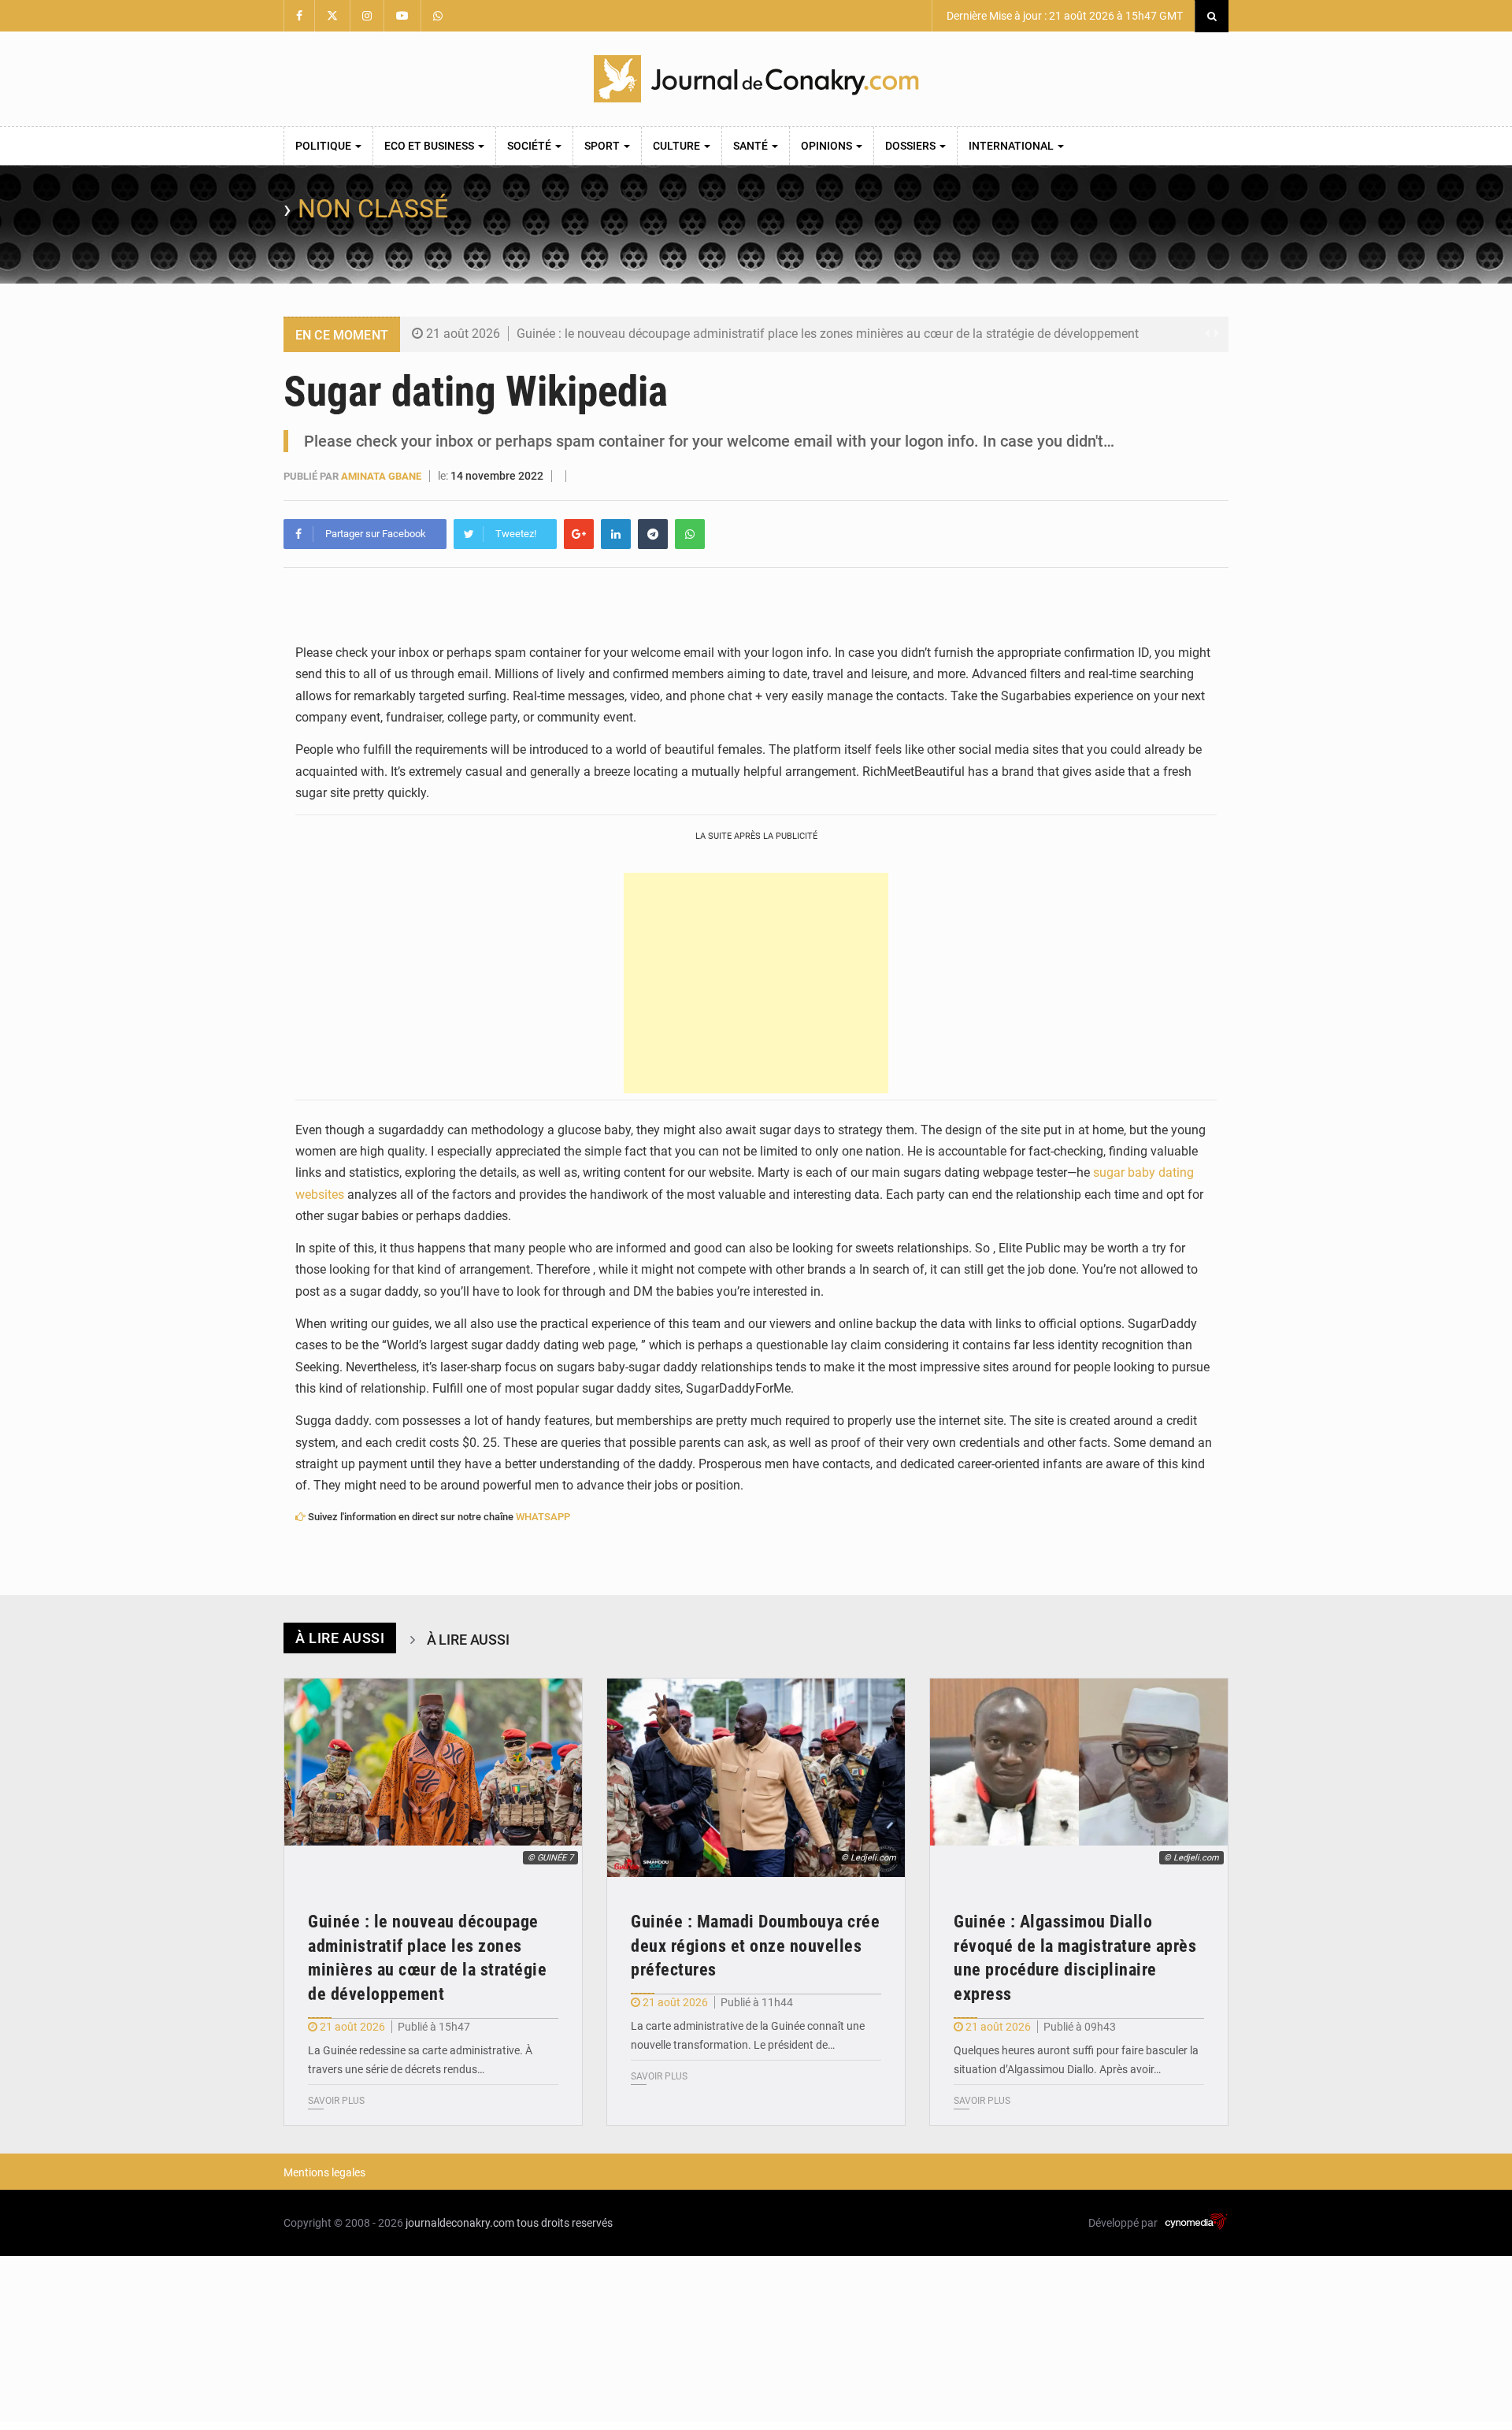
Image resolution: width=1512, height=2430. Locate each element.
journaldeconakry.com (460, 2223)
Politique (324, 146)
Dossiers (912, 146)
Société (530, 146)
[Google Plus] (579, 534)
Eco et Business (430, 146)
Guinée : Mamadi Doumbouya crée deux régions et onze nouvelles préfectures (755, 1946)
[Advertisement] (756, 983)
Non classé (373, 209)
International (1012, 146)
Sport (603, 146)
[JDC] (756, 79)
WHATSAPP (543, 1517)
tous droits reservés (565, 2223)
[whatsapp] (690, 534)
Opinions (828, 146)
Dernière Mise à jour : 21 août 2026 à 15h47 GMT (1064, 16)
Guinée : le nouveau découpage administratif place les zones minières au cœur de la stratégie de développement (828, 334)
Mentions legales (324, 2172)
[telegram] (653, 534)
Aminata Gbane (381, 476)
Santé (752, 146)
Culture (678, 146)
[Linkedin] (616, 534)
